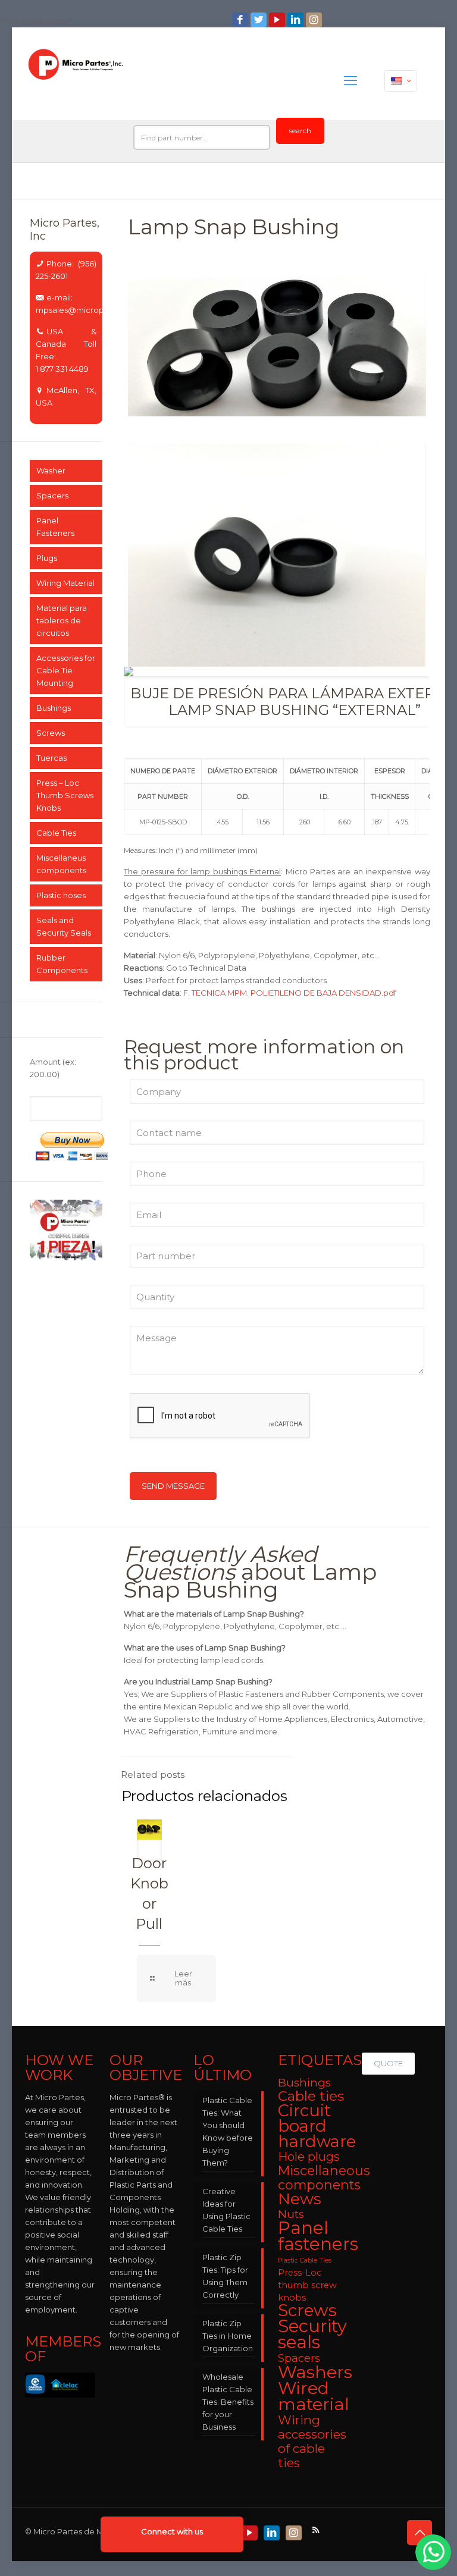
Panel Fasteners (55, 527)
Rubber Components (62, 964)
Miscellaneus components (61, 864)
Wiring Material (65, 583)
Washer (51, 470)
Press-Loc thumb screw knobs (307, 2285)
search (300, 131)
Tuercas (51, 758)
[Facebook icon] (241, 20)
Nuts (291, 2214)
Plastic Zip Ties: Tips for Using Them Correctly (225, 2276)
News (300, 2199)
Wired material (314, 2396)
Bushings (54, 708)
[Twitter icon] (260, 20)
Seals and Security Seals (64, 926)
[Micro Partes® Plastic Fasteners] (76, 81)
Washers (315, 2372)
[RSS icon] (317, 2530)
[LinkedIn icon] (297, 20)
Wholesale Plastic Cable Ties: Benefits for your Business (228, 2402)
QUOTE (388, 2063)
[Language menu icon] (401, 81)
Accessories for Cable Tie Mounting (66, 670)
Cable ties (311, 2096)
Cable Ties (56, 833)
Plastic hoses (61, 895)
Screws (51, 733)
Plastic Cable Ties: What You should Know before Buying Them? (228, 2131)
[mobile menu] (350, 81)
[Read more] (176, 1979)
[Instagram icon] (315, 20)
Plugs (47, 558)
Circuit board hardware (317, 2126)
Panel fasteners (318, 2236)
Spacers (52, 495)
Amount (53, 1068)
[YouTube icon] (278, 20)
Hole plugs (309, 2157)
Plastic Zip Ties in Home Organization (228, 2336)
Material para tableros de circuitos (62, 620)
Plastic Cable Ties (305, 2260)
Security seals (312, 2334)
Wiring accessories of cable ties (312, 2441)
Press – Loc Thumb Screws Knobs (65, 795)
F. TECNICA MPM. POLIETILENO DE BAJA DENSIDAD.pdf (290, 993)
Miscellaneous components (324, 2177)
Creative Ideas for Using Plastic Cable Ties (226, 2210)
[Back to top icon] (420, 2533)
